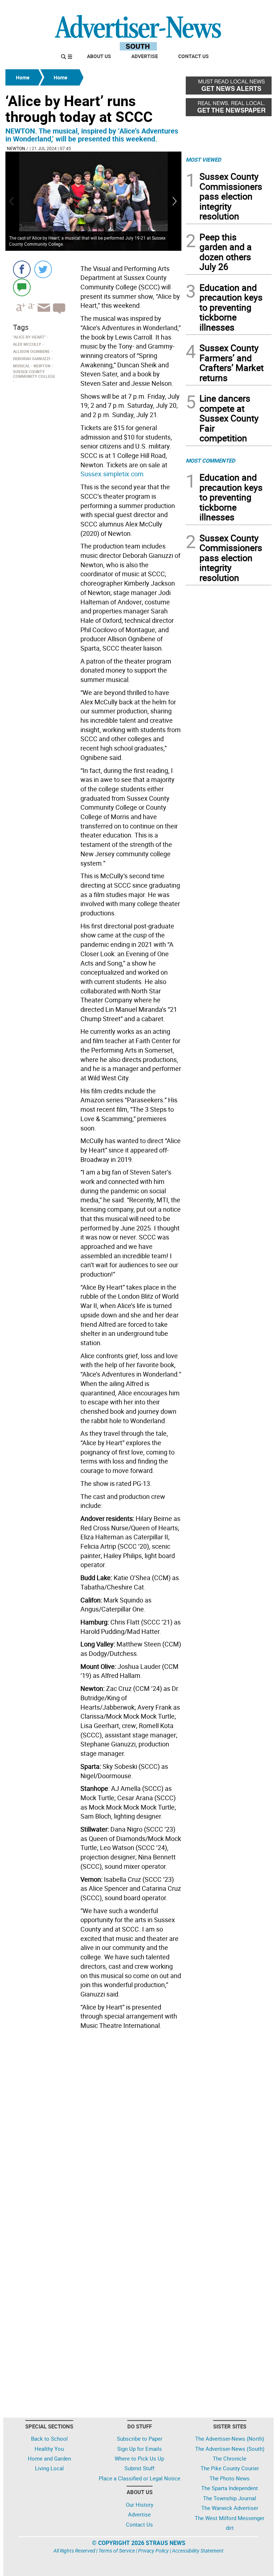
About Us (99, 56)
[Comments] (22, 287)
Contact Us (194, 56)
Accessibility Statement (198, 2551)
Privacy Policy (153, 2551)
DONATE (254, 8)
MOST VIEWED (203, 159)
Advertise (145, 56)
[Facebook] (22, 269)
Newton (16, 148)
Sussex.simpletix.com (112, 474)
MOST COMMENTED (210, 460)
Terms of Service (117, 2551)
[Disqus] (93, 2131)
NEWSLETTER (214, 8)
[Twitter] (43, 269)
